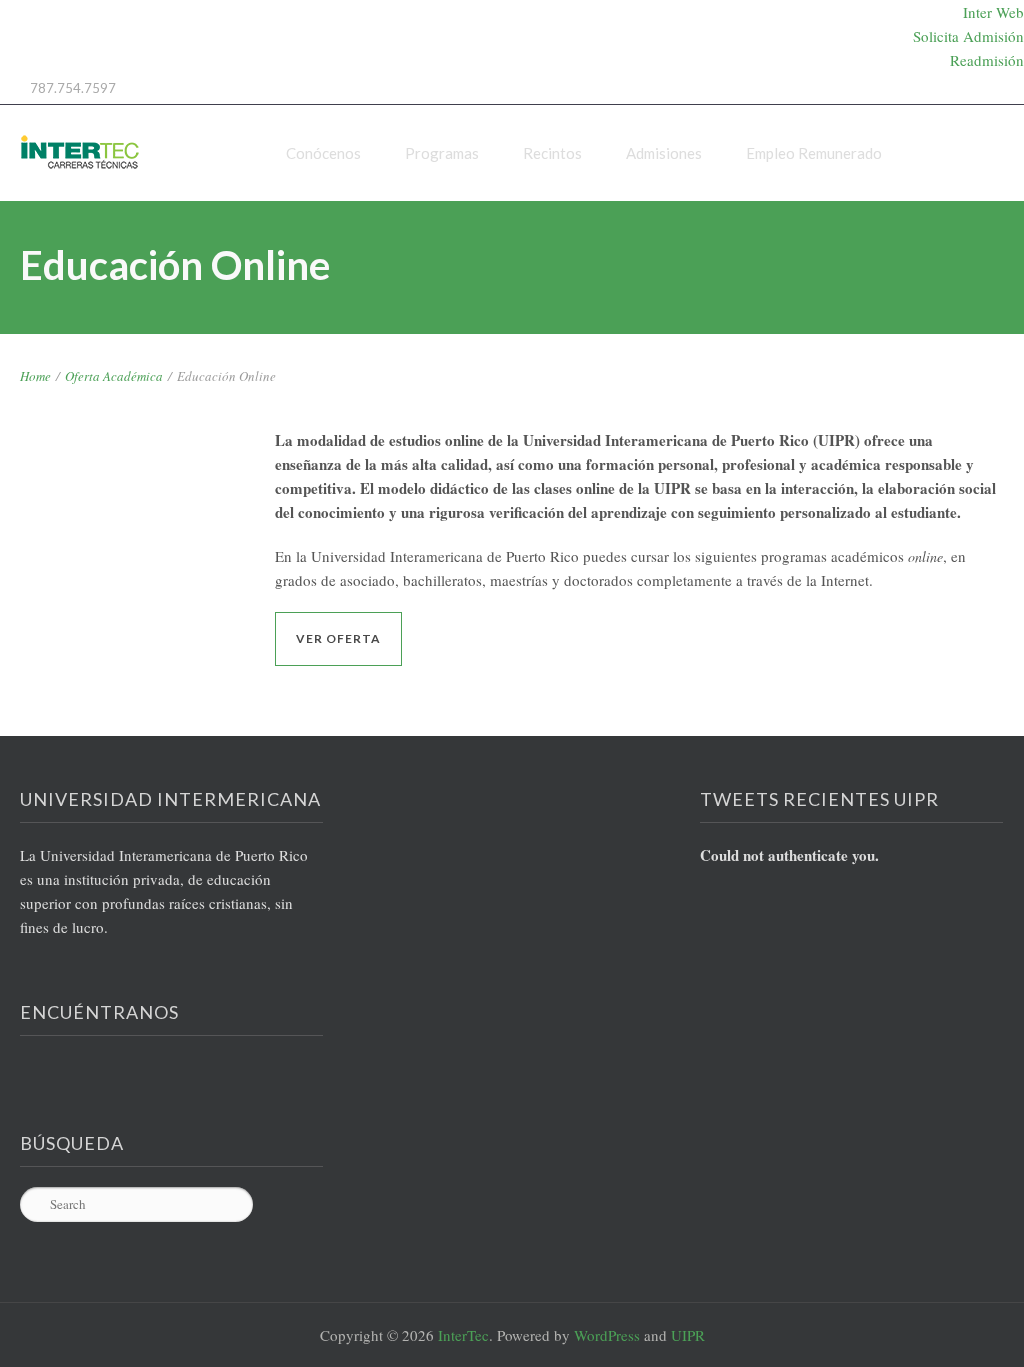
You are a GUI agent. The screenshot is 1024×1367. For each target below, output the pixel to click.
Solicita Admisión (968, 36)
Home (35, 376)
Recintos (552, 153)
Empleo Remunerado (814, 153)
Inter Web (993, 12)
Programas (442, 153)
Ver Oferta (338, 638)
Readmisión (987, 60)
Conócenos (323, 153)
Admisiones (664, 153)
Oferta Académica (114, 376)
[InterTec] (80, 152)
